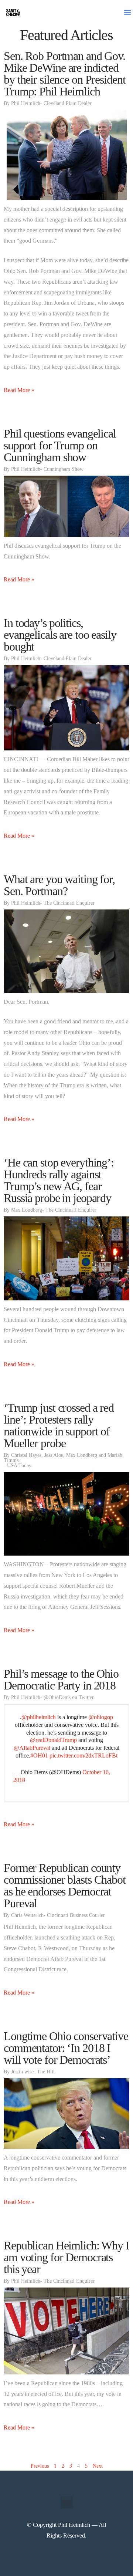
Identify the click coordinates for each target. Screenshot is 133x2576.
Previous (40, 2466)
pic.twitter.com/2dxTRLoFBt (83, 1755)
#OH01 (39, 1755)
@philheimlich (39, 1717)
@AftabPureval (32, 1748)
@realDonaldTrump (53, 1740)
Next (98, 2466)
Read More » (19, 390)
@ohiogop (101, 1717)
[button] (127, 12)
